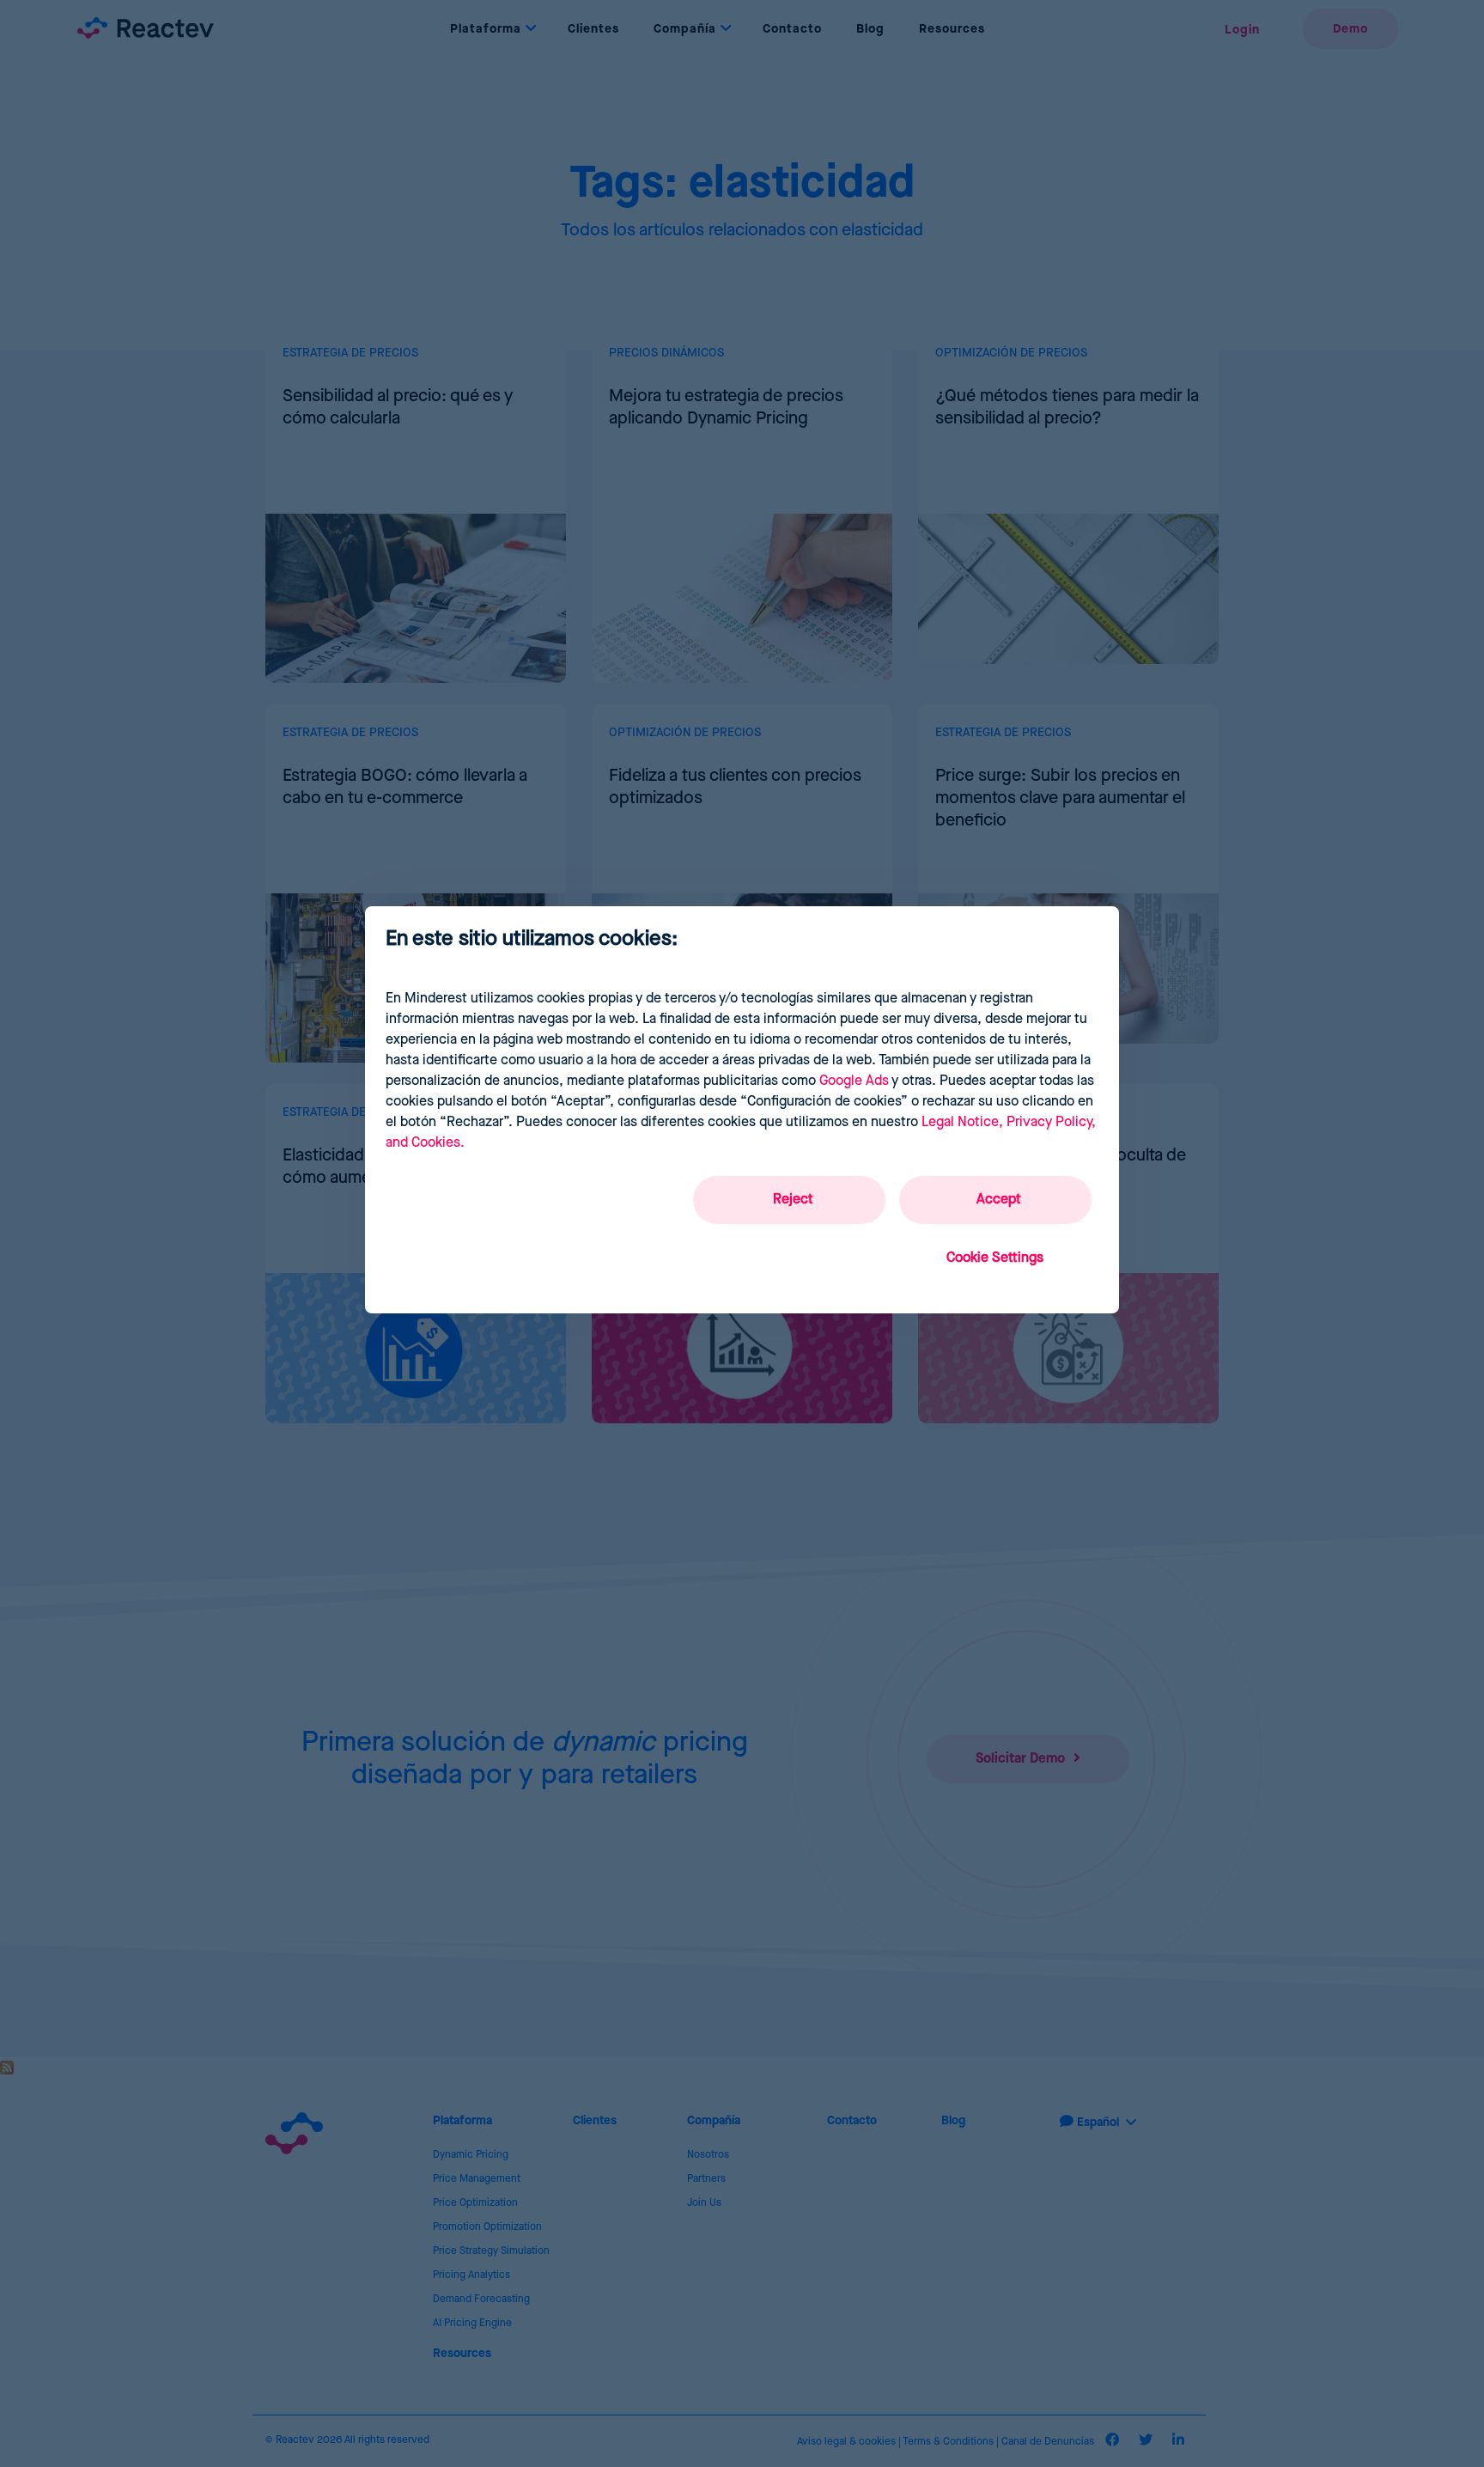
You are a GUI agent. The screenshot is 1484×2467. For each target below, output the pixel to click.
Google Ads (854, 1081)
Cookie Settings (995, 1258)
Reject (793, 1200)
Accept (999, 1200)
